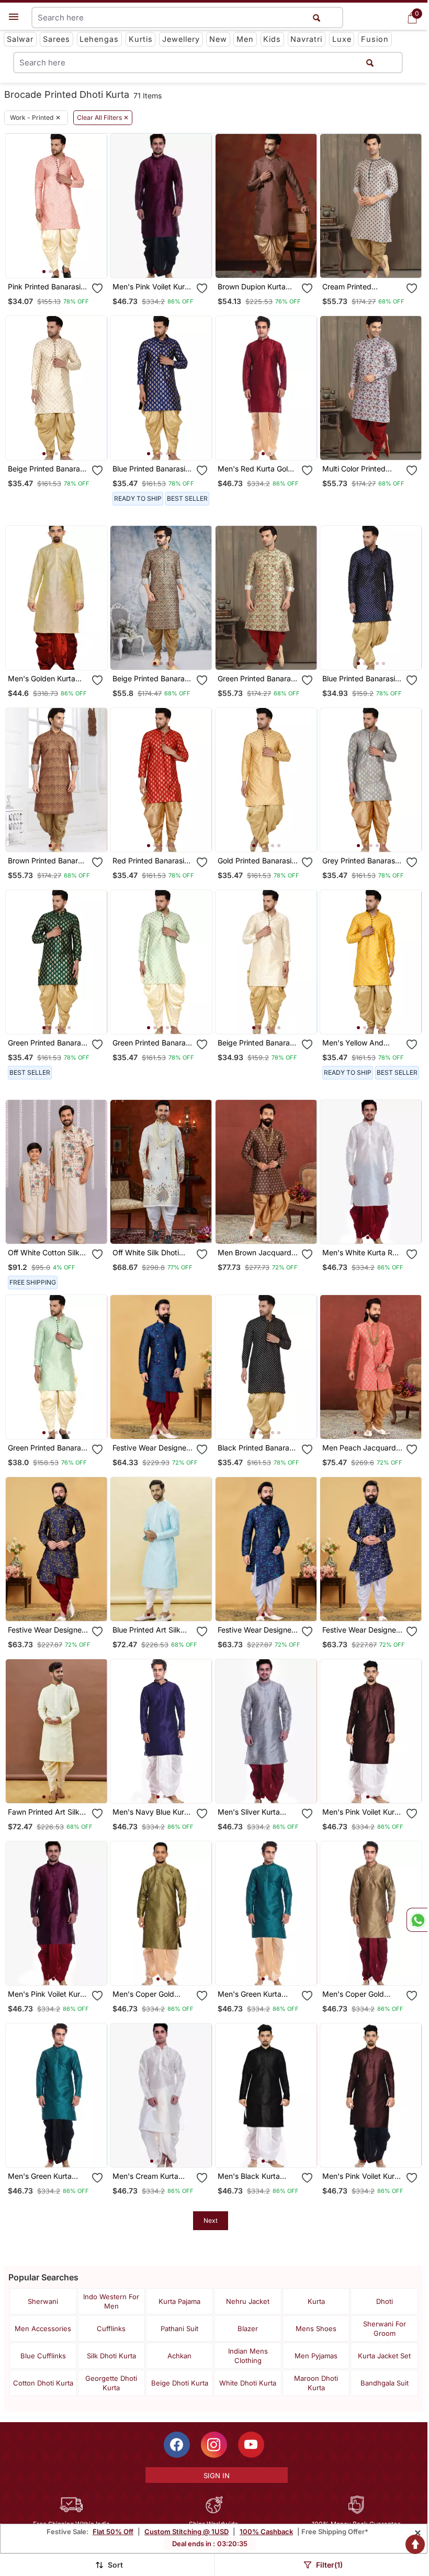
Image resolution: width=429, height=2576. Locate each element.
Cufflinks (111, 2328)
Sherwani (43, 2301)
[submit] (370, 63)
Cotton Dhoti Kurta (43, 2383)
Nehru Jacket (248, 2301)
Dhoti (385, 2301)
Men (245, 39)
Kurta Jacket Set (384, 2356)
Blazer (248, 2328)
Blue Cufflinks (43, 2356)
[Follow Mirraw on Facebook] (177, 2445)
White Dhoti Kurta (248, 2383)
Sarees (57, 39)
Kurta (316, 2301)
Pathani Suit (179, 2328)
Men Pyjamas (316, 2356)
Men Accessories (43, 2328)
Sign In (217, 2476)
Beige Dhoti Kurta (180, 2383)
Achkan (179, 2356)
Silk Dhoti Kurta (111, 2356)
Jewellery (181, 39)
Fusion (375, 39)
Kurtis (141, 39)
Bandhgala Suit (385, 2383)
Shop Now (65, 261)
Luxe (342, 39)
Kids (272, 39)
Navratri (306, 39)
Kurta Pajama (179, 2301)
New (218, 39)
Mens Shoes (316, 2328)
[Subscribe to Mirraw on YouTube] (251, 2445)
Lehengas (99, 39)
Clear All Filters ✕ (103, 118)
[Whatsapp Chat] (417, 1920)
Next (211, 2220)
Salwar (20, 39)
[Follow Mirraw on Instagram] (214, 2445)
